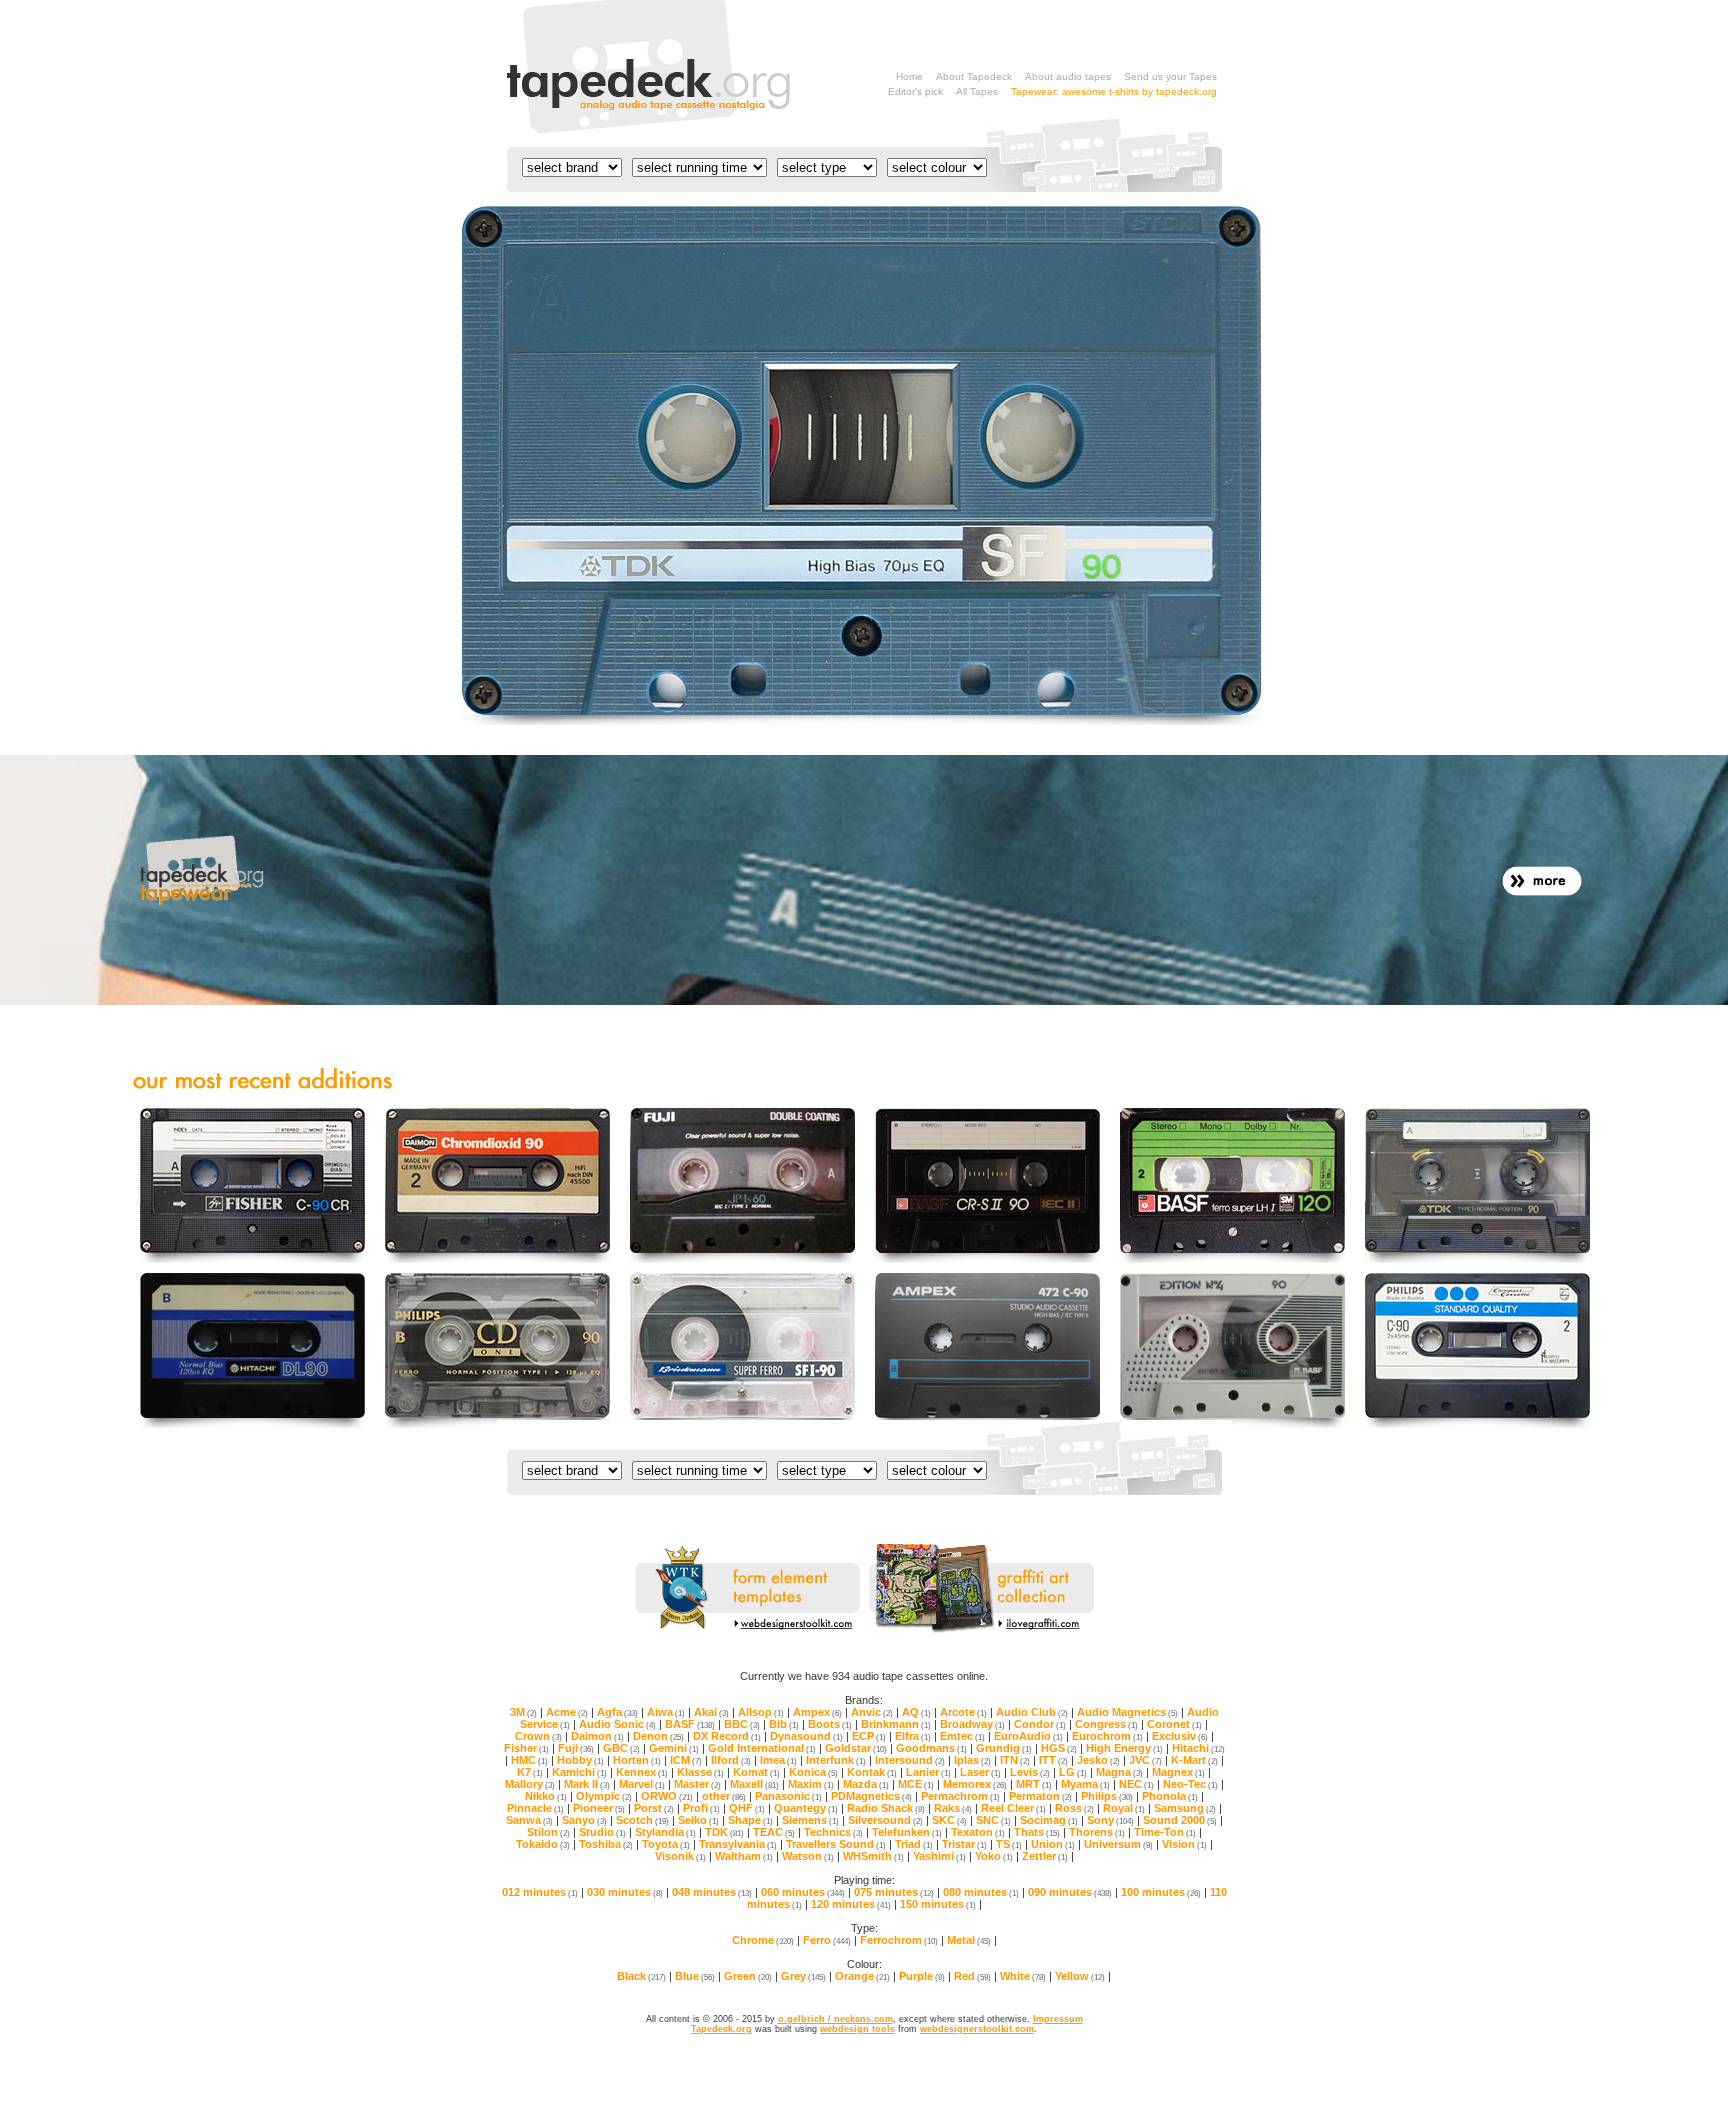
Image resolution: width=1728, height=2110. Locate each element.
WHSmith (873, 1856)
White (1023, 1976)
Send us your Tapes (1170, 76)
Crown (538, 1736)
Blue (695, 1976)
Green (748, 1976)
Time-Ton (1165, 1832)
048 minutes (712, 1892)
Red (972, 1976)
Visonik (680, 1856)
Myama (1085, 1784)
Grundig (1004, 1748)
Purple (922, 1976)
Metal (969, 1940)
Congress (1106, 1724)
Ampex (817, 1712)
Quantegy (806, 1808)
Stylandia (665, 1832)
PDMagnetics (871, 1796)
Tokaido (543, 1844)
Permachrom (960, 1796)
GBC (621, 1748)
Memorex (975, 1784)
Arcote (963, 1712)
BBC (742, 1724)
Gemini (674, 1748)
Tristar (964, 1844)
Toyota (666, 1844)
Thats (1037, 1832)
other (724, 1796)
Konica (813, 1772)
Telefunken (907, 1832)
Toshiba (606, 1844)
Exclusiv (1180, 1736)
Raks (953, 1808)
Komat (756, 1772)
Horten (637, 1760)
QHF (747, 1808)
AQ (916, 1712)
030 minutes (625, 1892)
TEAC (774, 1832)
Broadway (972, 1724)
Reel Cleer (1013, 1808)
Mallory (530, 1784)
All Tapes (977, 91)
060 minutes (803, 1892)
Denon (658, 1736)
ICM (686, 1760)
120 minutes (851, 1904)
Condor (1040, 1724)
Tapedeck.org (721, 2029)
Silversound (885, 1820)
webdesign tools (857, 2029)
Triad (914, 1844)
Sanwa (529, 1820)
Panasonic (788, 1796)
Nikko (546, 1796)
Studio (602, 1832)
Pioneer (599, 1808)
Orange (862, 1976)
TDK (724, 1832)
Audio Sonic (617, 1724)
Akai (711, 1712)
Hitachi (1198, 1748)
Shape (750, 1820)
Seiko (698, 1820)
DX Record (727, 1736)
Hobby (580, 1760)
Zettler (1045, 1856)
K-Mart (1194, 1760)
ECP (869, 1736)
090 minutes (1070, 1892)
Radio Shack (886, 1808)
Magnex (1178, 1772)
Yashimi (939, 1856)
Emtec (962, 1736)
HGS (1059, 1748)
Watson (808, 1856)
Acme (567, 1712)
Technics (833, 1832)
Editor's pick (915, 91)
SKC (949, 1820)
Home (909, 76)
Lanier (928, 1772)
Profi (701, 1808)
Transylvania (738, 1844)
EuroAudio (1028, 1736)
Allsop (761, 1712)
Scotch (642, 1820)
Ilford (731, 1760)
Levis (1030, 1772)
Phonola (1170, 1796)
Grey (803, 1976)
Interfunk (836, 1760)
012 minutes (540, 1892)
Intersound (910, 1760)
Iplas (972, 1760)
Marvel (642, 1784)
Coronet (1174, 1724)
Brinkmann (896, 1724)
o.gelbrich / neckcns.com (835, 2019)
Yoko (994, 1856)
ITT (1053, 1760)
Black (641, 1976)
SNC (993, 1820)
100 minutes (1161, 1892)
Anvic (872, 1712)
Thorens (1097, 1832)
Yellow (1080, 1976)
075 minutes (894, 1892)
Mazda (866, 1784)
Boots (830, 1724)
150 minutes (938, 1904)
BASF (690, 1724)
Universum (1118, 1844)
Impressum (1058, 2019)
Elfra (913, 1736)
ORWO (667, 1796)
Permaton (1040, 1796)
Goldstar (856, 1748)
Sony (1110, 1820)
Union (1053, 1844)
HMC (529, 1760)
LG (1073, 1772)
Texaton (978, 1832)
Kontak (872, 1772)
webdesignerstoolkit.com (977, 2029)
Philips (1107, 1796)
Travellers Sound (836, 1844)
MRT (1034, 1784)
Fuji (576, 1748)
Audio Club (1032, 1712)
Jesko (1098, 1760)
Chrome (763, 1940)
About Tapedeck (974, 76)
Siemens (810, 1820)
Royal (1124, 1808)
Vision (1184, 1844)
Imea (778, 1760)
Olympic (604, 1796)
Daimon (597, 1736)
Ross (1074, 1808)
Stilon (548, 1832)
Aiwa (666, 1712)
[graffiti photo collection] (981, 1630)
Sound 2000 (1180, 1820)
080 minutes (981, 1892)
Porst (654, 1808)
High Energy (1124, 1748)
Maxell (754, 1784)
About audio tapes (1068, 76)
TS (1009, 1844)
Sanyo (584, 1820)
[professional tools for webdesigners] (747, 1630)
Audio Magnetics (1127, 1712)
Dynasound (806, 1736)
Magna (1119, 1772)
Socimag (1049, 1820)
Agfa (617, 1712)
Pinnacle (535, 1808)
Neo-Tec (1190, 1784)
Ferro (827, 1940)
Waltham (744, 1856)
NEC (1136, 1784)
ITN (1015, 1760)
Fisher (526, 1748)
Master (697, 1784)
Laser (980, 1772)
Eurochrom (1107, 1736)
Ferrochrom (899, 1940)
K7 (530, 1772)
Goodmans (931, 1748)
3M (523, 1712)
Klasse (700, 1772)
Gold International (762, 1748)
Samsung (1185, 1808)
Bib (784, 1724)
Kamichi (579, 1772)
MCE (916, 1784)
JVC (1145, 1760)
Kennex (642, 1772)
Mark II (587, 1784)
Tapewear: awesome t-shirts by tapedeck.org (1114, 91)
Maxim (811, 1784)
